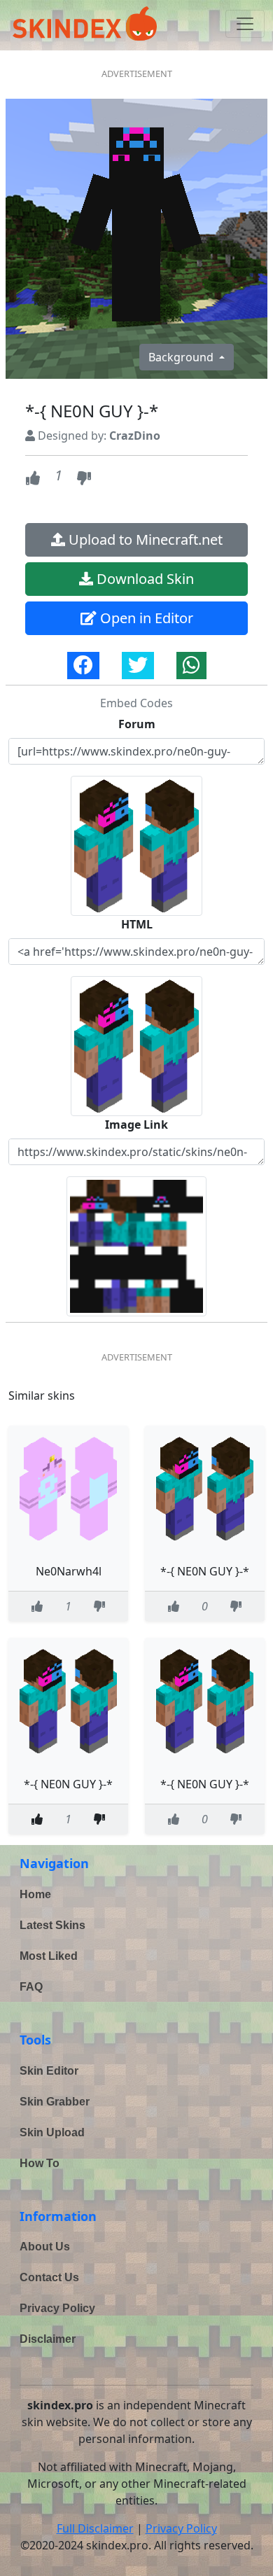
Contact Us (49, 2277)
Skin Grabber (55, 2102)
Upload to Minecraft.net (144, 539)
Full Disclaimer (95, 2528)
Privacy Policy (57, 2308)
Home (35, 1894)
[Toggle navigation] (245, 24)
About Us (45, 2247)
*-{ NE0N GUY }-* (205, 1571)
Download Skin (143, 579)
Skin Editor (49, 2071)
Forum (137, 724)
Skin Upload (52, 2132)
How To (40, 2163)
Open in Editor (145, 618)
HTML (137, 924)
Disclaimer (48, 2339)
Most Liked (49, 1956)
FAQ (31, 1987)
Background (182, 357)
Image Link (136, 1125)
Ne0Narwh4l (69, 1571)
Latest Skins (52, 1925)
